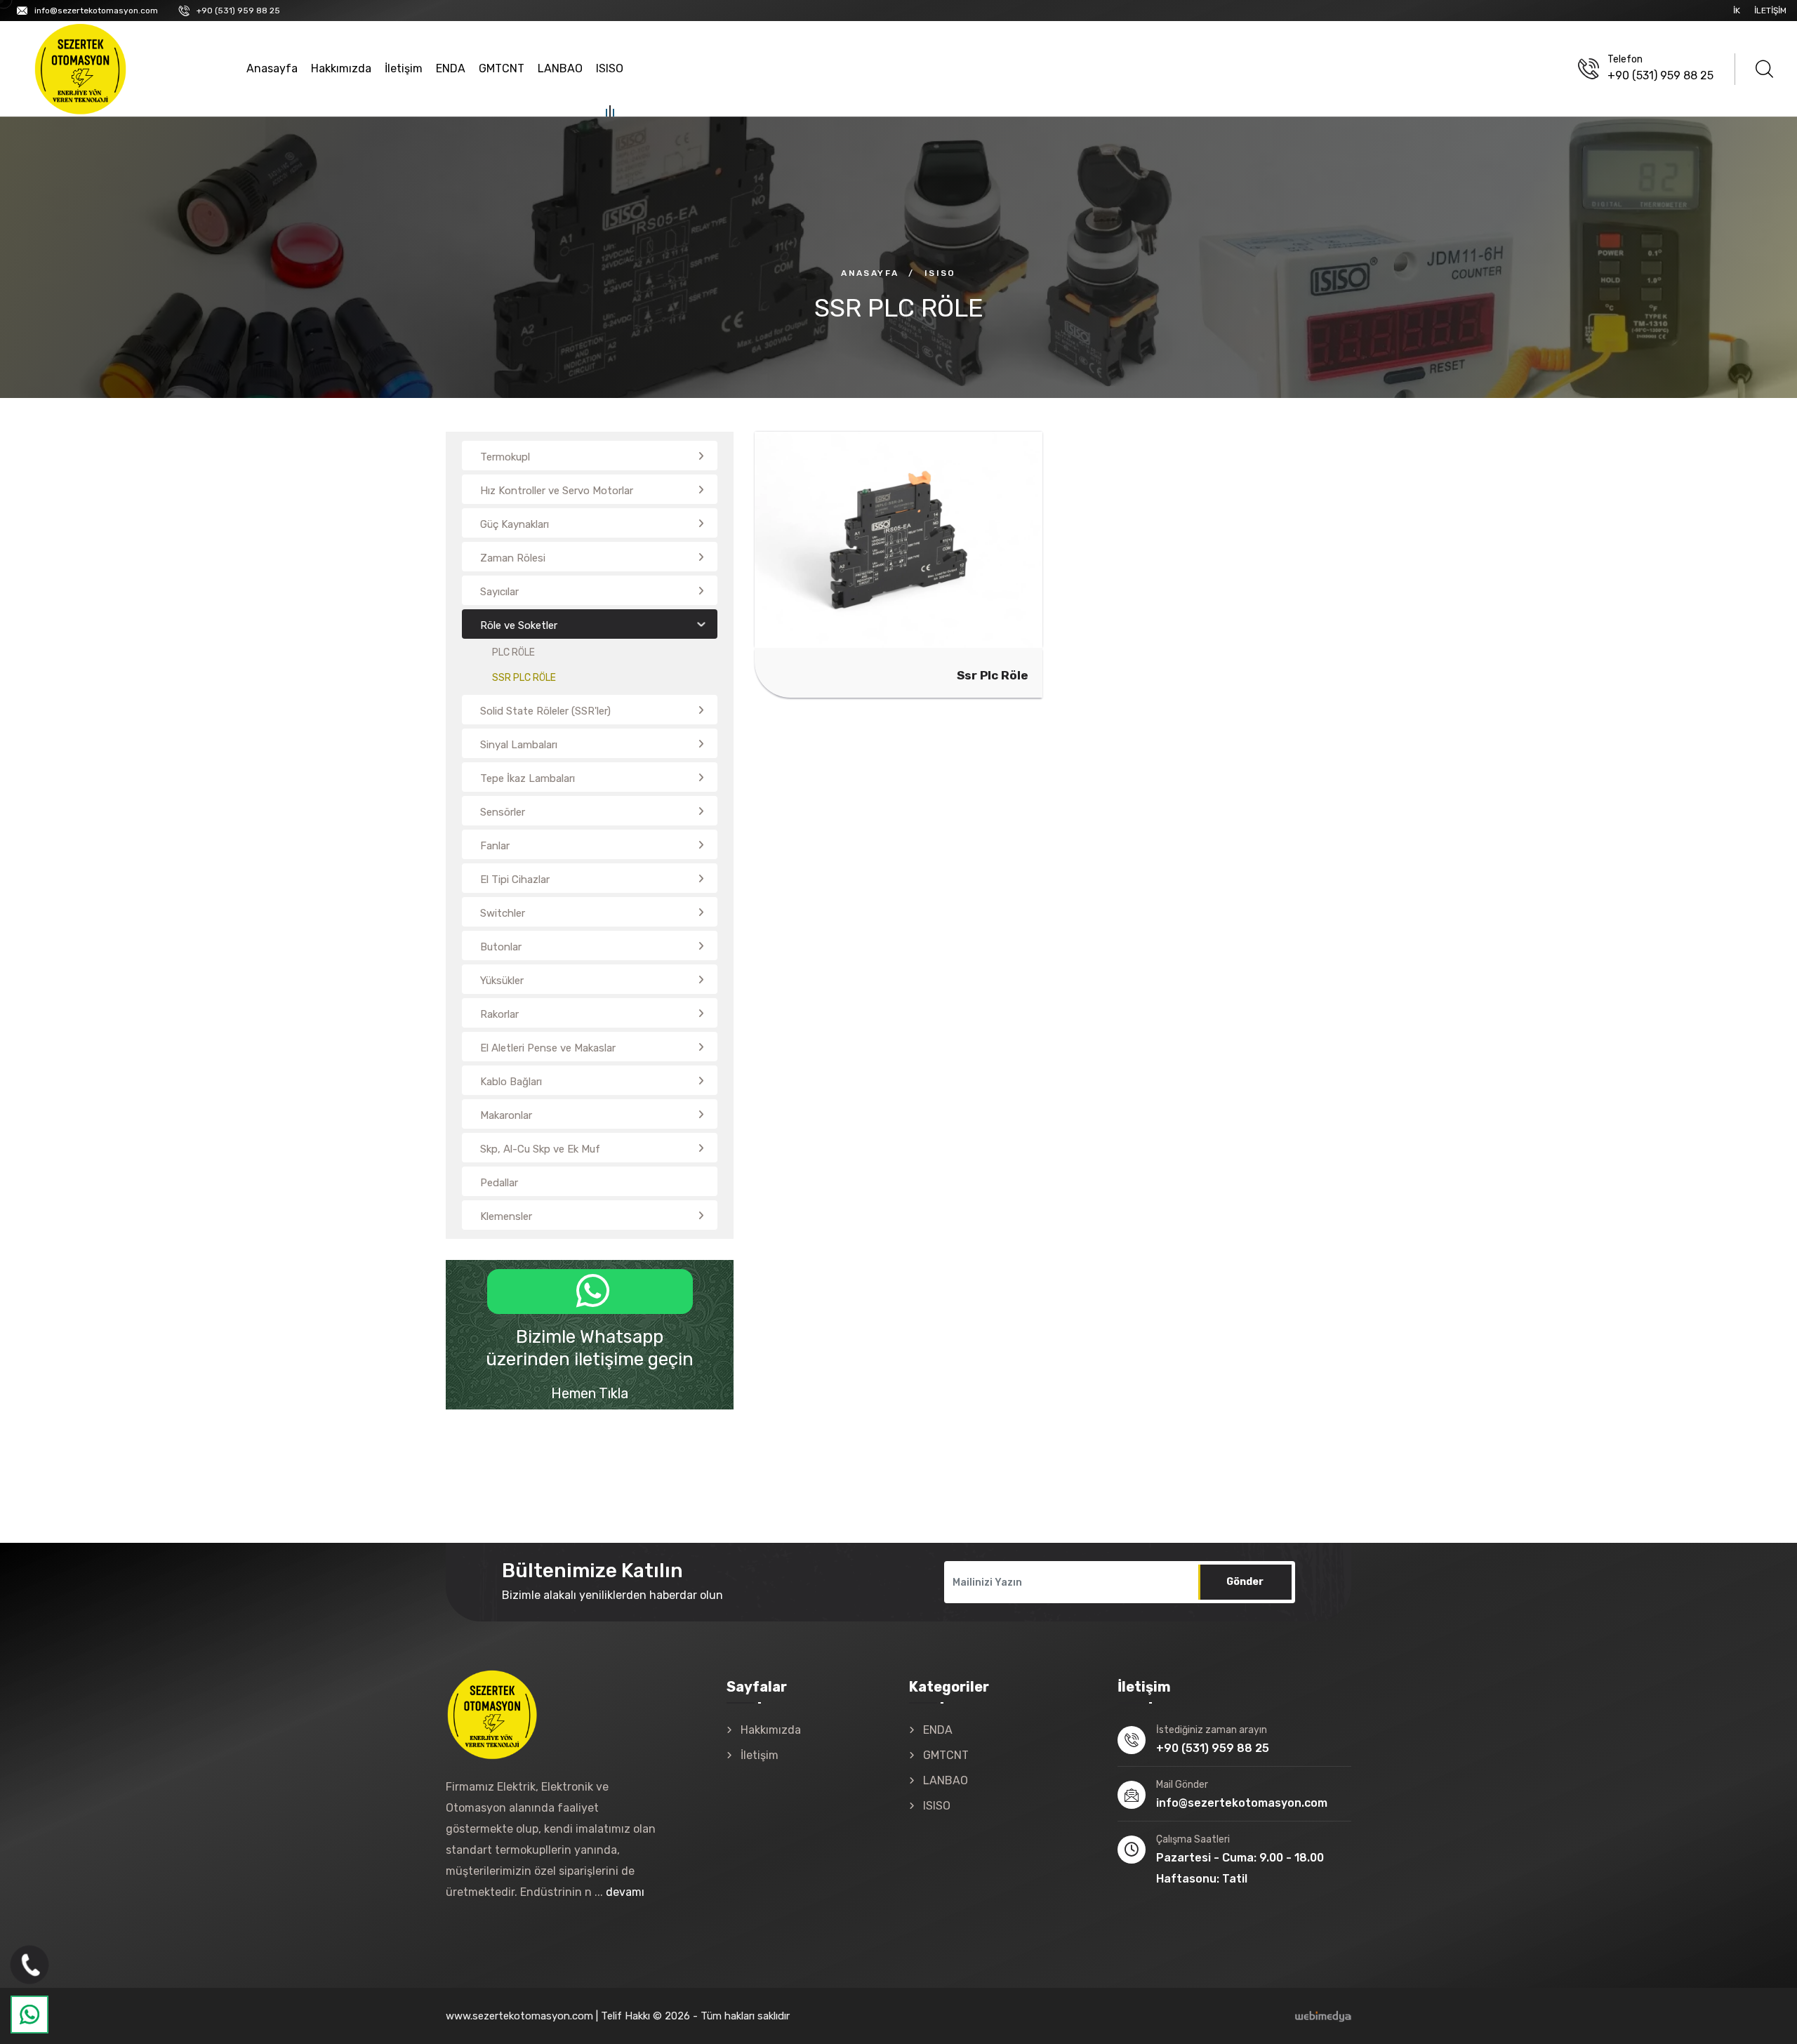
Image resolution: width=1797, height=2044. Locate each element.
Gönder (1245, 1582)
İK (1737, 11)
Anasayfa (272, 68)
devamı (625, 1892)
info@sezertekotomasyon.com (96, 11)
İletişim (1770, 11)
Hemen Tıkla (590, 1393)
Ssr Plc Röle (977, 557)
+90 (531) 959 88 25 (238, 11)
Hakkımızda (341, 68)
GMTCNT (502, 68)
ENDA (451, 68)
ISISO (610, 68)
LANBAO (560, 68)
